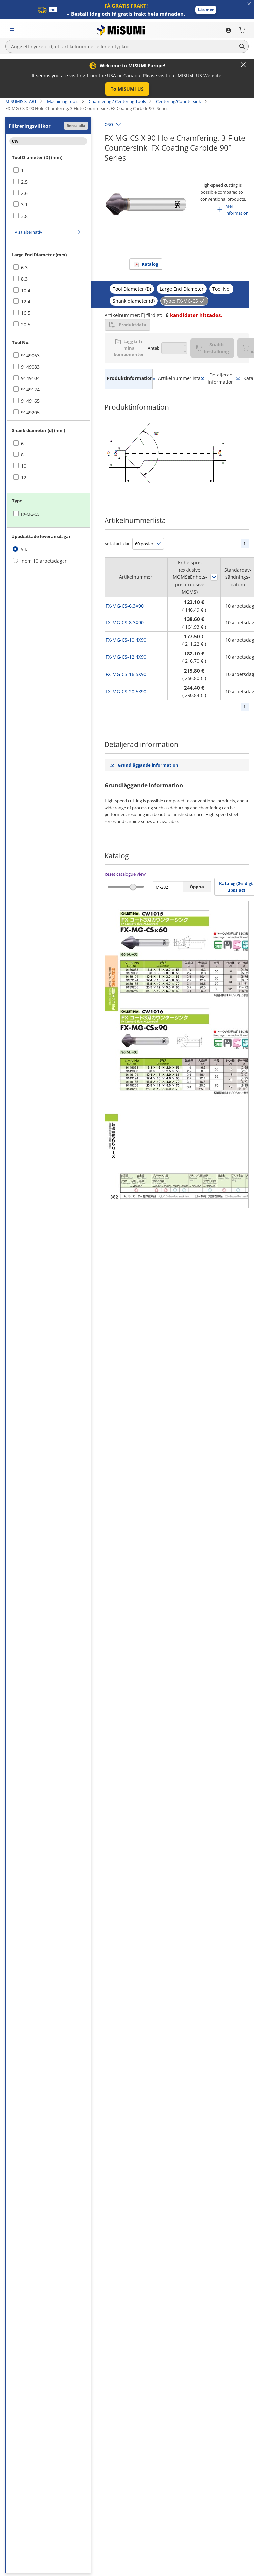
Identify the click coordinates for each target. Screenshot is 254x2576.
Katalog (150, 264)
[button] (206, 10)
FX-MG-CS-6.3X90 (125, 606)
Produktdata (132, 325)
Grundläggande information (148, 765)
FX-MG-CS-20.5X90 (126, 691)
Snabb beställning (216, 348)
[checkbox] (48, 171)
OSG (109, 124)
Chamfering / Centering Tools (117, 101)
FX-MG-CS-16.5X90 (126, 674)
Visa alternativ (28, 232)
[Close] (243, 65)
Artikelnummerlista (179, 378)
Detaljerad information (221, 378)
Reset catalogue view (125, 874)
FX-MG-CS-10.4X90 (126, 640)
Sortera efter (214, 577)
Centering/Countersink (179, 101)
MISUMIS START (21, 101)
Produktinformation (130, 378)
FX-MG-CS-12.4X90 (126, 657)
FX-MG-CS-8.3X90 (125, 623)
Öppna (197, 887)
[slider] (133, 887)
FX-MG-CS (30, 514)
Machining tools (63, 101)
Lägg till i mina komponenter (129, 348)
